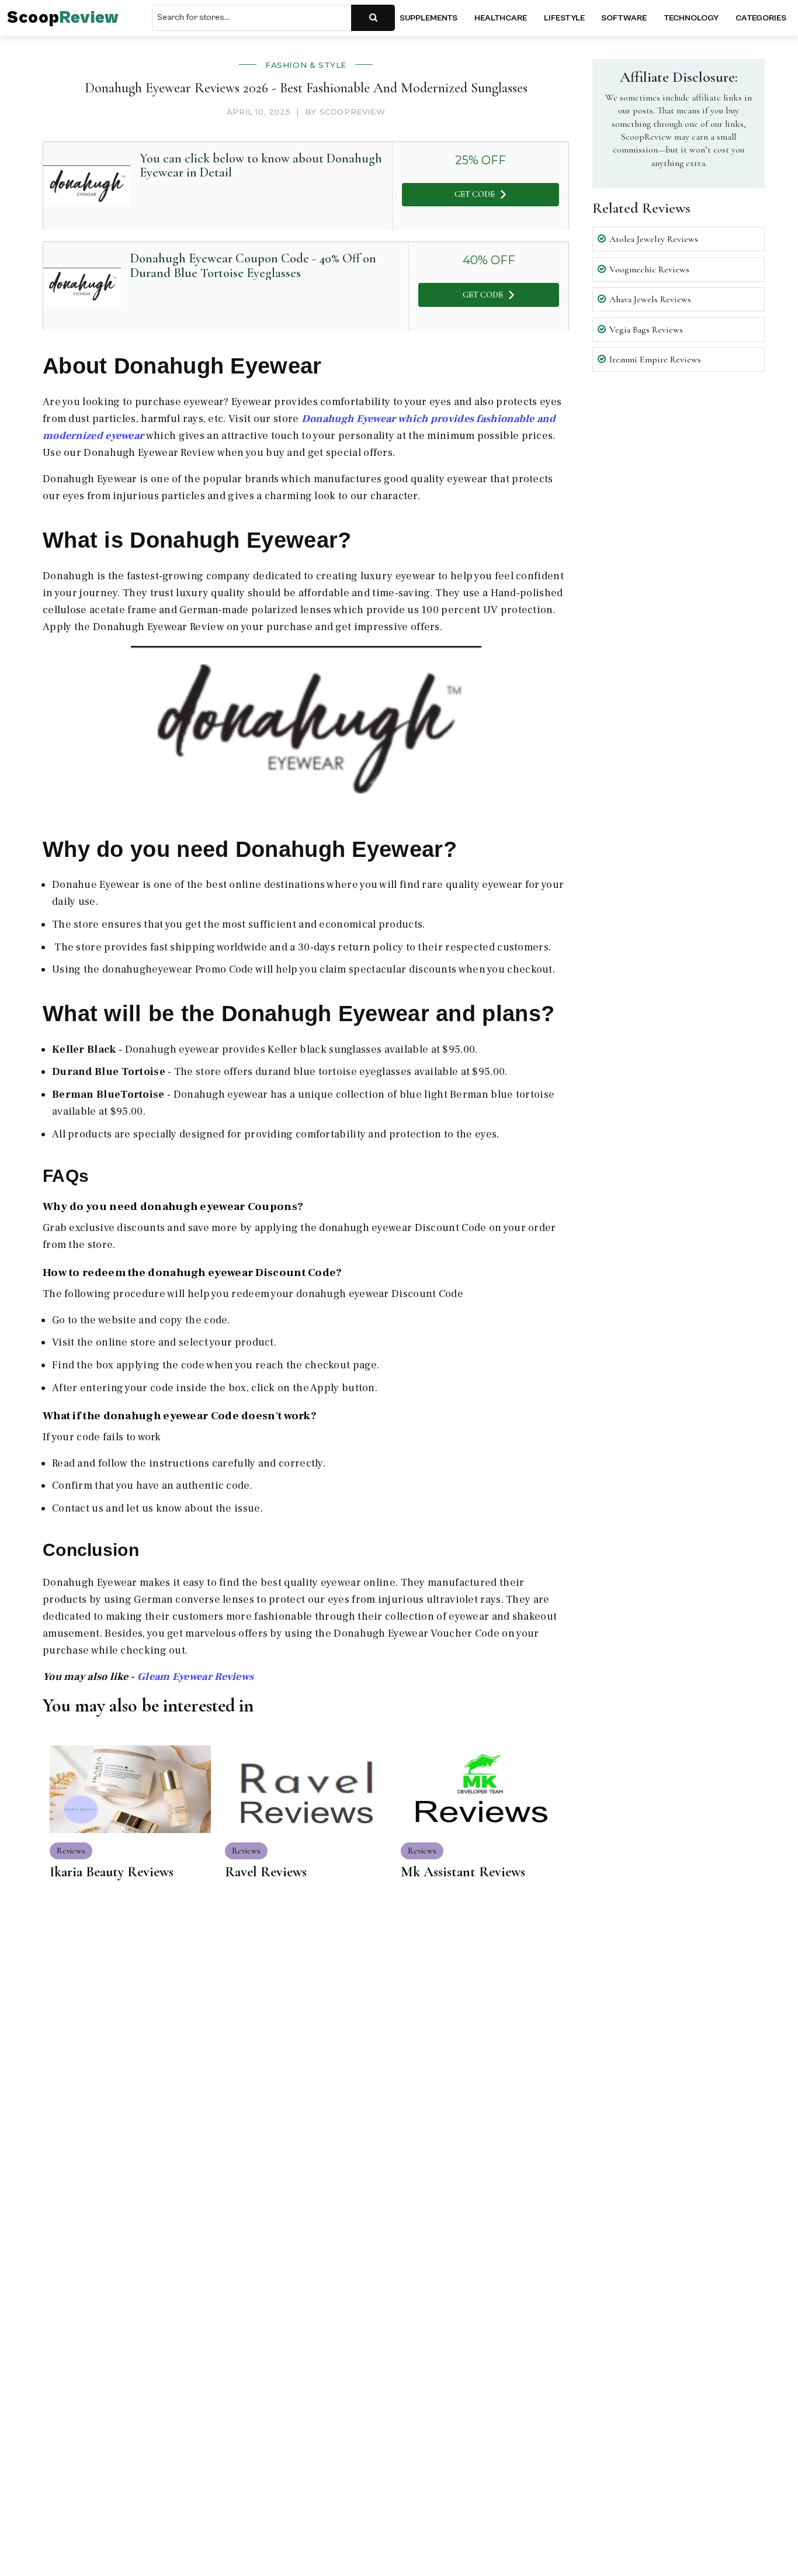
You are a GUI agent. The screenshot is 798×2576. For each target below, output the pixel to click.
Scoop (63, 18)
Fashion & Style (306, 65)
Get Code (475, 194)
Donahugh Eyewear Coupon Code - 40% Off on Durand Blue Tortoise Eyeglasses (253, 265)
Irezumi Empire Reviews (655, 359)
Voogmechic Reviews (649, 269)
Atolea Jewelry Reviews (654, 239)
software (624, 18)
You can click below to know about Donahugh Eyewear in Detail (261, 165)
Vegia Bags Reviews (646, 330)
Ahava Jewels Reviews (650, 299)
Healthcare (501, 18)
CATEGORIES (761, 18)
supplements (429, 18)
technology (691, 18)
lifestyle (564, 18)
